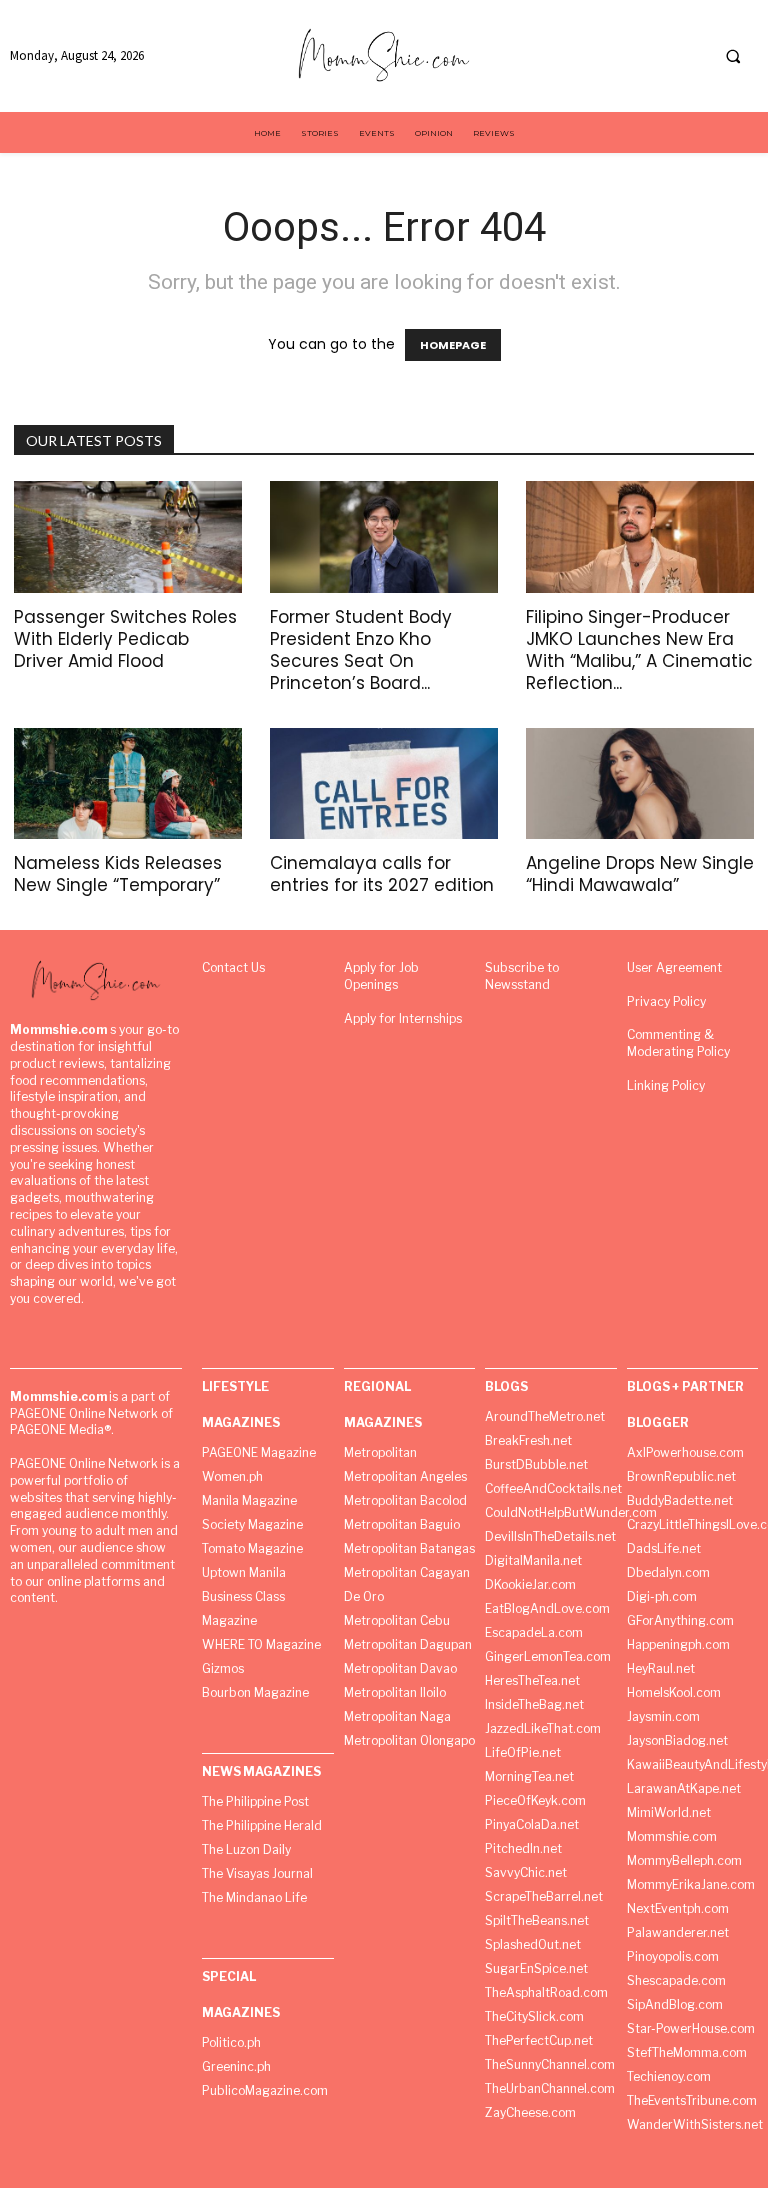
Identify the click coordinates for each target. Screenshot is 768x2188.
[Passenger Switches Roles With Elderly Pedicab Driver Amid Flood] (128, 537)
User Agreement (674, 967)
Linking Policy (666, 1085)
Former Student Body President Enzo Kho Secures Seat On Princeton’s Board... (361, 650)
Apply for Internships (403, 1018)
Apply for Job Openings (381, 976)
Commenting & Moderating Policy (678, 1043)
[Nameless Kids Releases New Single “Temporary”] (128, 784)
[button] (733, 57)
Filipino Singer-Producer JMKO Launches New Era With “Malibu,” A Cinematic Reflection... (639, 650)
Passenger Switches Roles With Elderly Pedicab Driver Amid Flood (125, 639)
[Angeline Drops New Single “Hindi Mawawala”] (640, 784)
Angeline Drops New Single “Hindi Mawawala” (640, 874)
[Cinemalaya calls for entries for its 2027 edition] (384, 784)
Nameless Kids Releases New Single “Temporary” (118, 874)
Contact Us (233, 967)
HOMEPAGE (453, 345)
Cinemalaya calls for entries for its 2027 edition (382, 874)
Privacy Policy (666, 1001)
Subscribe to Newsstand (522, 976)
